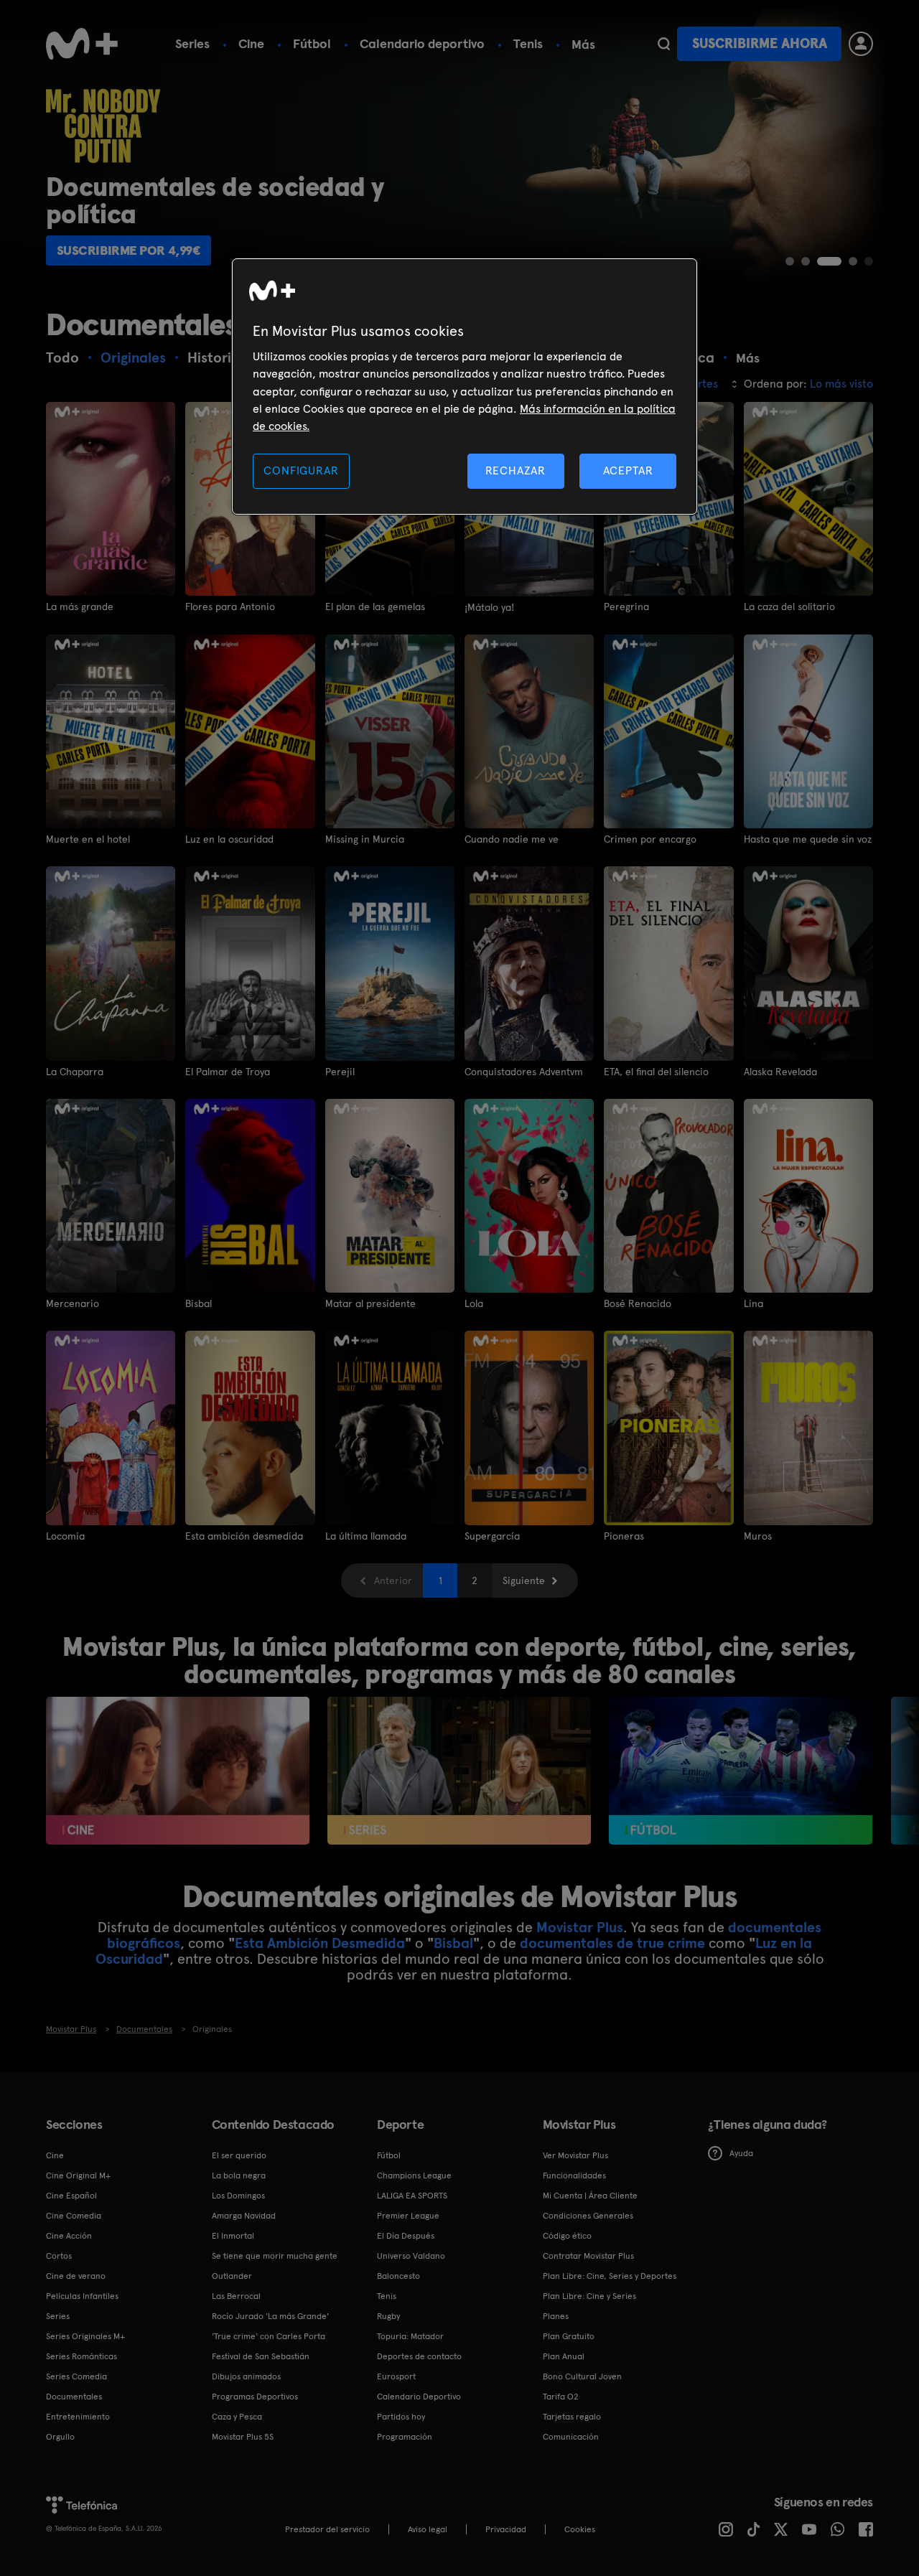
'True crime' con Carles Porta (269, 2336)
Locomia (65, 1536)
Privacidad (506, 2529)
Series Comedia (76, 2376)
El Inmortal (233, 2236)
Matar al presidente (370, 1303)
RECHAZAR (516, 470)
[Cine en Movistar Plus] (178, 1771)
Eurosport (396, 2376)
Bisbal (199, 1303)
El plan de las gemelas (375, 606)
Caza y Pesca (237, 2417)
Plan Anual (564, 2356)
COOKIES (580, 2529)
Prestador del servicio (327, 2529)
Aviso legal (428, 2529)
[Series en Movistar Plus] (459, 1771)
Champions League (414, 2175)
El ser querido (239, 2155)
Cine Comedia (74, 2216)
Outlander (232, 2276)
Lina (754, 1303)
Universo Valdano (411, 2256)
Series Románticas (81, 2356)
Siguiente (524, 1580)
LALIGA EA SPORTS (412, 2196)
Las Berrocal (236, 2296)
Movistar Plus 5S (243, 2437)
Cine (251, 43)
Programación (405, 2437)
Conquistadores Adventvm (524, 1072)
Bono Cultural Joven (582, 2376)
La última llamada (366, 1536)
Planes (556, 2316)
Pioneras (624, 1536)
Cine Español (71, 2196)
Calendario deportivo (422, 43)
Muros (758, 1536)
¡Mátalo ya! (489, 607)
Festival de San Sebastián (261, 2356)
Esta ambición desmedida (244, 1536)
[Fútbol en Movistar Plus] (741, 1771)
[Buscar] (664, 44)
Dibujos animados (246, 2376)
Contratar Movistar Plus (588, 2256)
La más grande (80, 606)
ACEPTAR (628, 470)
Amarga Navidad (244, 2216)
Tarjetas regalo (572, 2417)
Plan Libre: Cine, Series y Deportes (610, 2276)
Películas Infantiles (82, 2296)
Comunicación (571, 2437)
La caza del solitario (789, 606)
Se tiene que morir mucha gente (275, 2256)
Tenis (528, 43)
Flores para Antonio (230, 606)
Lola (474, 1303)
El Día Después (406, 2236)
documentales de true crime (612, 1943)
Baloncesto (398, 2276)
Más (583, 45)
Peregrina (626, 606)
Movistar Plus (580, 1927)
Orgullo (60, 2437)
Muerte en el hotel (88, 839)
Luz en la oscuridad (229, 839)
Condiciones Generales (588, 2216)
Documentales (74, 2397)
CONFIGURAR (301, 470)
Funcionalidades (574, 2175)
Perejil (340, 1072)
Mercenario (73, 1303)
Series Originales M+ (85, 2336)
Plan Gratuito (569, 2336)
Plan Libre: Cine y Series (589, 2296)
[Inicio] (82, 44)
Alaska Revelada (780, 1072)
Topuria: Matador (410, 2336)
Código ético (567, 2236)
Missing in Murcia (365, 839)
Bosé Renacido (638, 1303)
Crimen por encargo (650, 839)
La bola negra (239, 2175)
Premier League (408, 2216)
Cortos (59, 2256)
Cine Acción (69, 2236)
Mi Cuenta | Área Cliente (590, 2196)
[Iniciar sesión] (861, 44)
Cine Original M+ (78, 2175)
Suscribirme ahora (760, 43)
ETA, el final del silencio (656, 1072)
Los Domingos (238, 2196)
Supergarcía (492, 1536)
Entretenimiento (78, 2417)
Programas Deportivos (255, 2397)
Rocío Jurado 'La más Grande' (270, 2316)
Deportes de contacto (419, 2356)
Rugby (388, 2316)
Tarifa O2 (561, 2397)
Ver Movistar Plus (575, 2155)
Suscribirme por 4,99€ (129, 250)
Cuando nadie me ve (512, 839)
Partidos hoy (401, 2417)
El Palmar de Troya (228, 1072)
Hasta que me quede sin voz (808, 839)
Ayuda (741, 2153)
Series (192, 43)
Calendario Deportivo (419, 2397)
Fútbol (312, 43)
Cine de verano (76, 2276)
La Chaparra (75, 1072)
